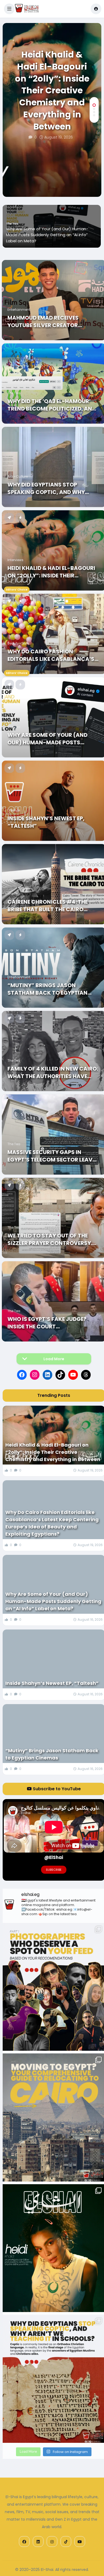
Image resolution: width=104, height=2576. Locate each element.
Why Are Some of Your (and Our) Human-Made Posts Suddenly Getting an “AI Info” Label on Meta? (51, 739)
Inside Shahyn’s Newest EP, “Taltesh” (42, 241)
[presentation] (94, 180)
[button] (9, 9)
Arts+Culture (18, 476)
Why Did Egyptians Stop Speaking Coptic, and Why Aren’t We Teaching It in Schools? (46, 488)
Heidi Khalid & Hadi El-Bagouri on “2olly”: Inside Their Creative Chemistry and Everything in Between (52, 91)
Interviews (15, 560)
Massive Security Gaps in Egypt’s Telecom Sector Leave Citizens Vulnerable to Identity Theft (51, 1156)
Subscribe (54, 1870)
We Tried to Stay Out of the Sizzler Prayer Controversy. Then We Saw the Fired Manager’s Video (50, 1239)
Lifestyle (12, 236)
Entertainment (19, 310)
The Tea (14, 393)
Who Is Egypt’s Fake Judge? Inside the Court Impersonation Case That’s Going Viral (48, 1323)
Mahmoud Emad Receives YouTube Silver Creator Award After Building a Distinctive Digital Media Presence (45, 321)
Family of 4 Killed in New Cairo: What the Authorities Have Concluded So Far (53, 1072)
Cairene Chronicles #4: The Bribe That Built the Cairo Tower (48, 906)
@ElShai (54, 1857)
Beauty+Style (18, 643)
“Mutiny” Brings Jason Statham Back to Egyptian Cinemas (47, 989)
